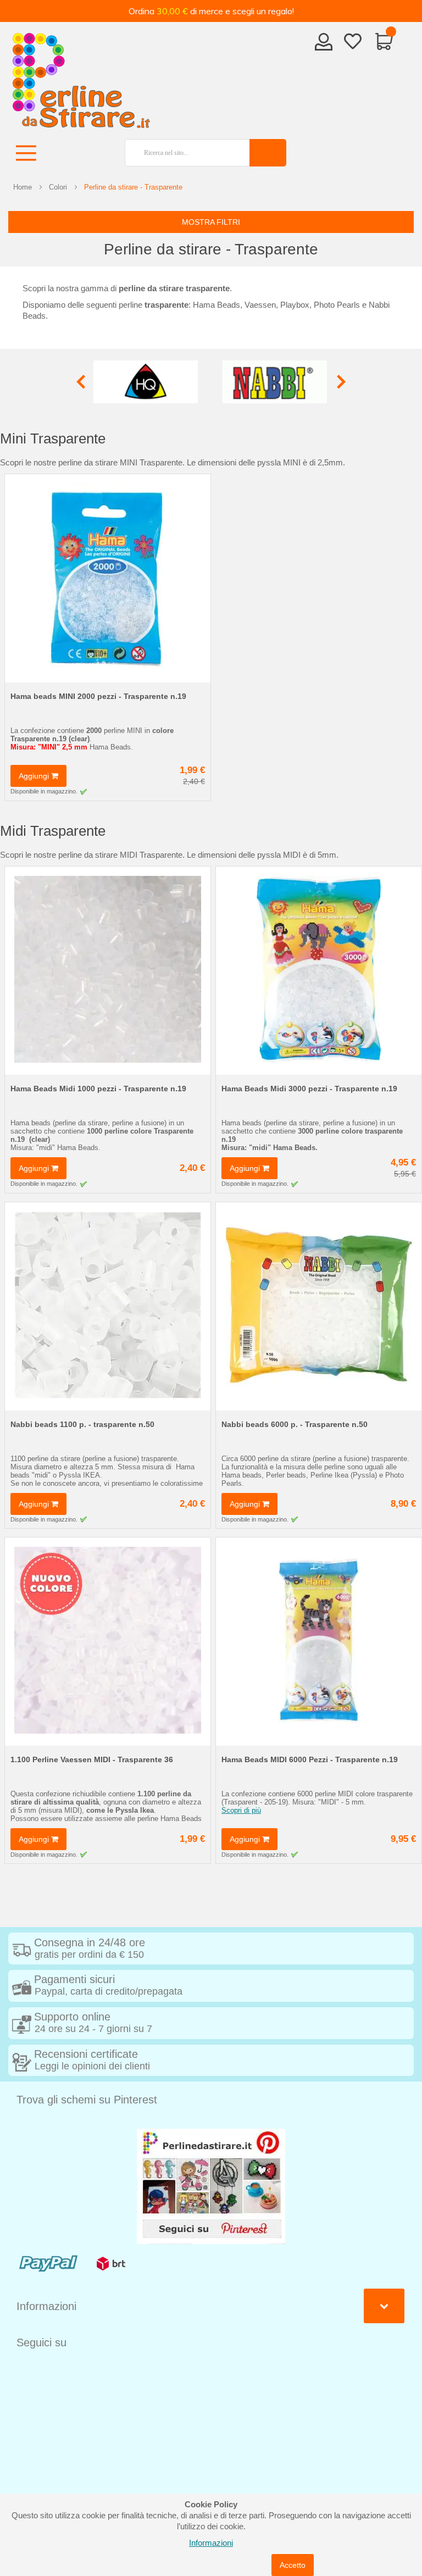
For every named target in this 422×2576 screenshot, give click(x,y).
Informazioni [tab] (46, 2306)
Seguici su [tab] (41, 2342)
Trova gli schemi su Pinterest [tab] (87, 2100)
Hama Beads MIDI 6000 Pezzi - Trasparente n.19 (310, 1759)
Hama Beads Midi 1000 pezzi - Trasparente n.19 (98, 1089)
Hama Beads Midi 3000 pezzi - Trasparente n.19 (309, 1089)
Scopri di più (241, 1810)
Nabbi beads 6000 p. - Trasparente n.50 (295, 1424)
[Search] (268, 153)
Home (23, 187)
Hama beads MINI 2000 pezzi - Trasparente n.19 (98, 696)
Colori (58, 187)
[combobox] (183, 153)
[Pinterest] (211, 2186)
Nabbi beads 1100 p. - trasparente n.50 (82, 1424)
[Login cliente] (324, 45)
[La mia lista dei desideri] (353, 43)
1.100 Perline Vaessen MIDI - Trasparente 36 (92, 1759)
